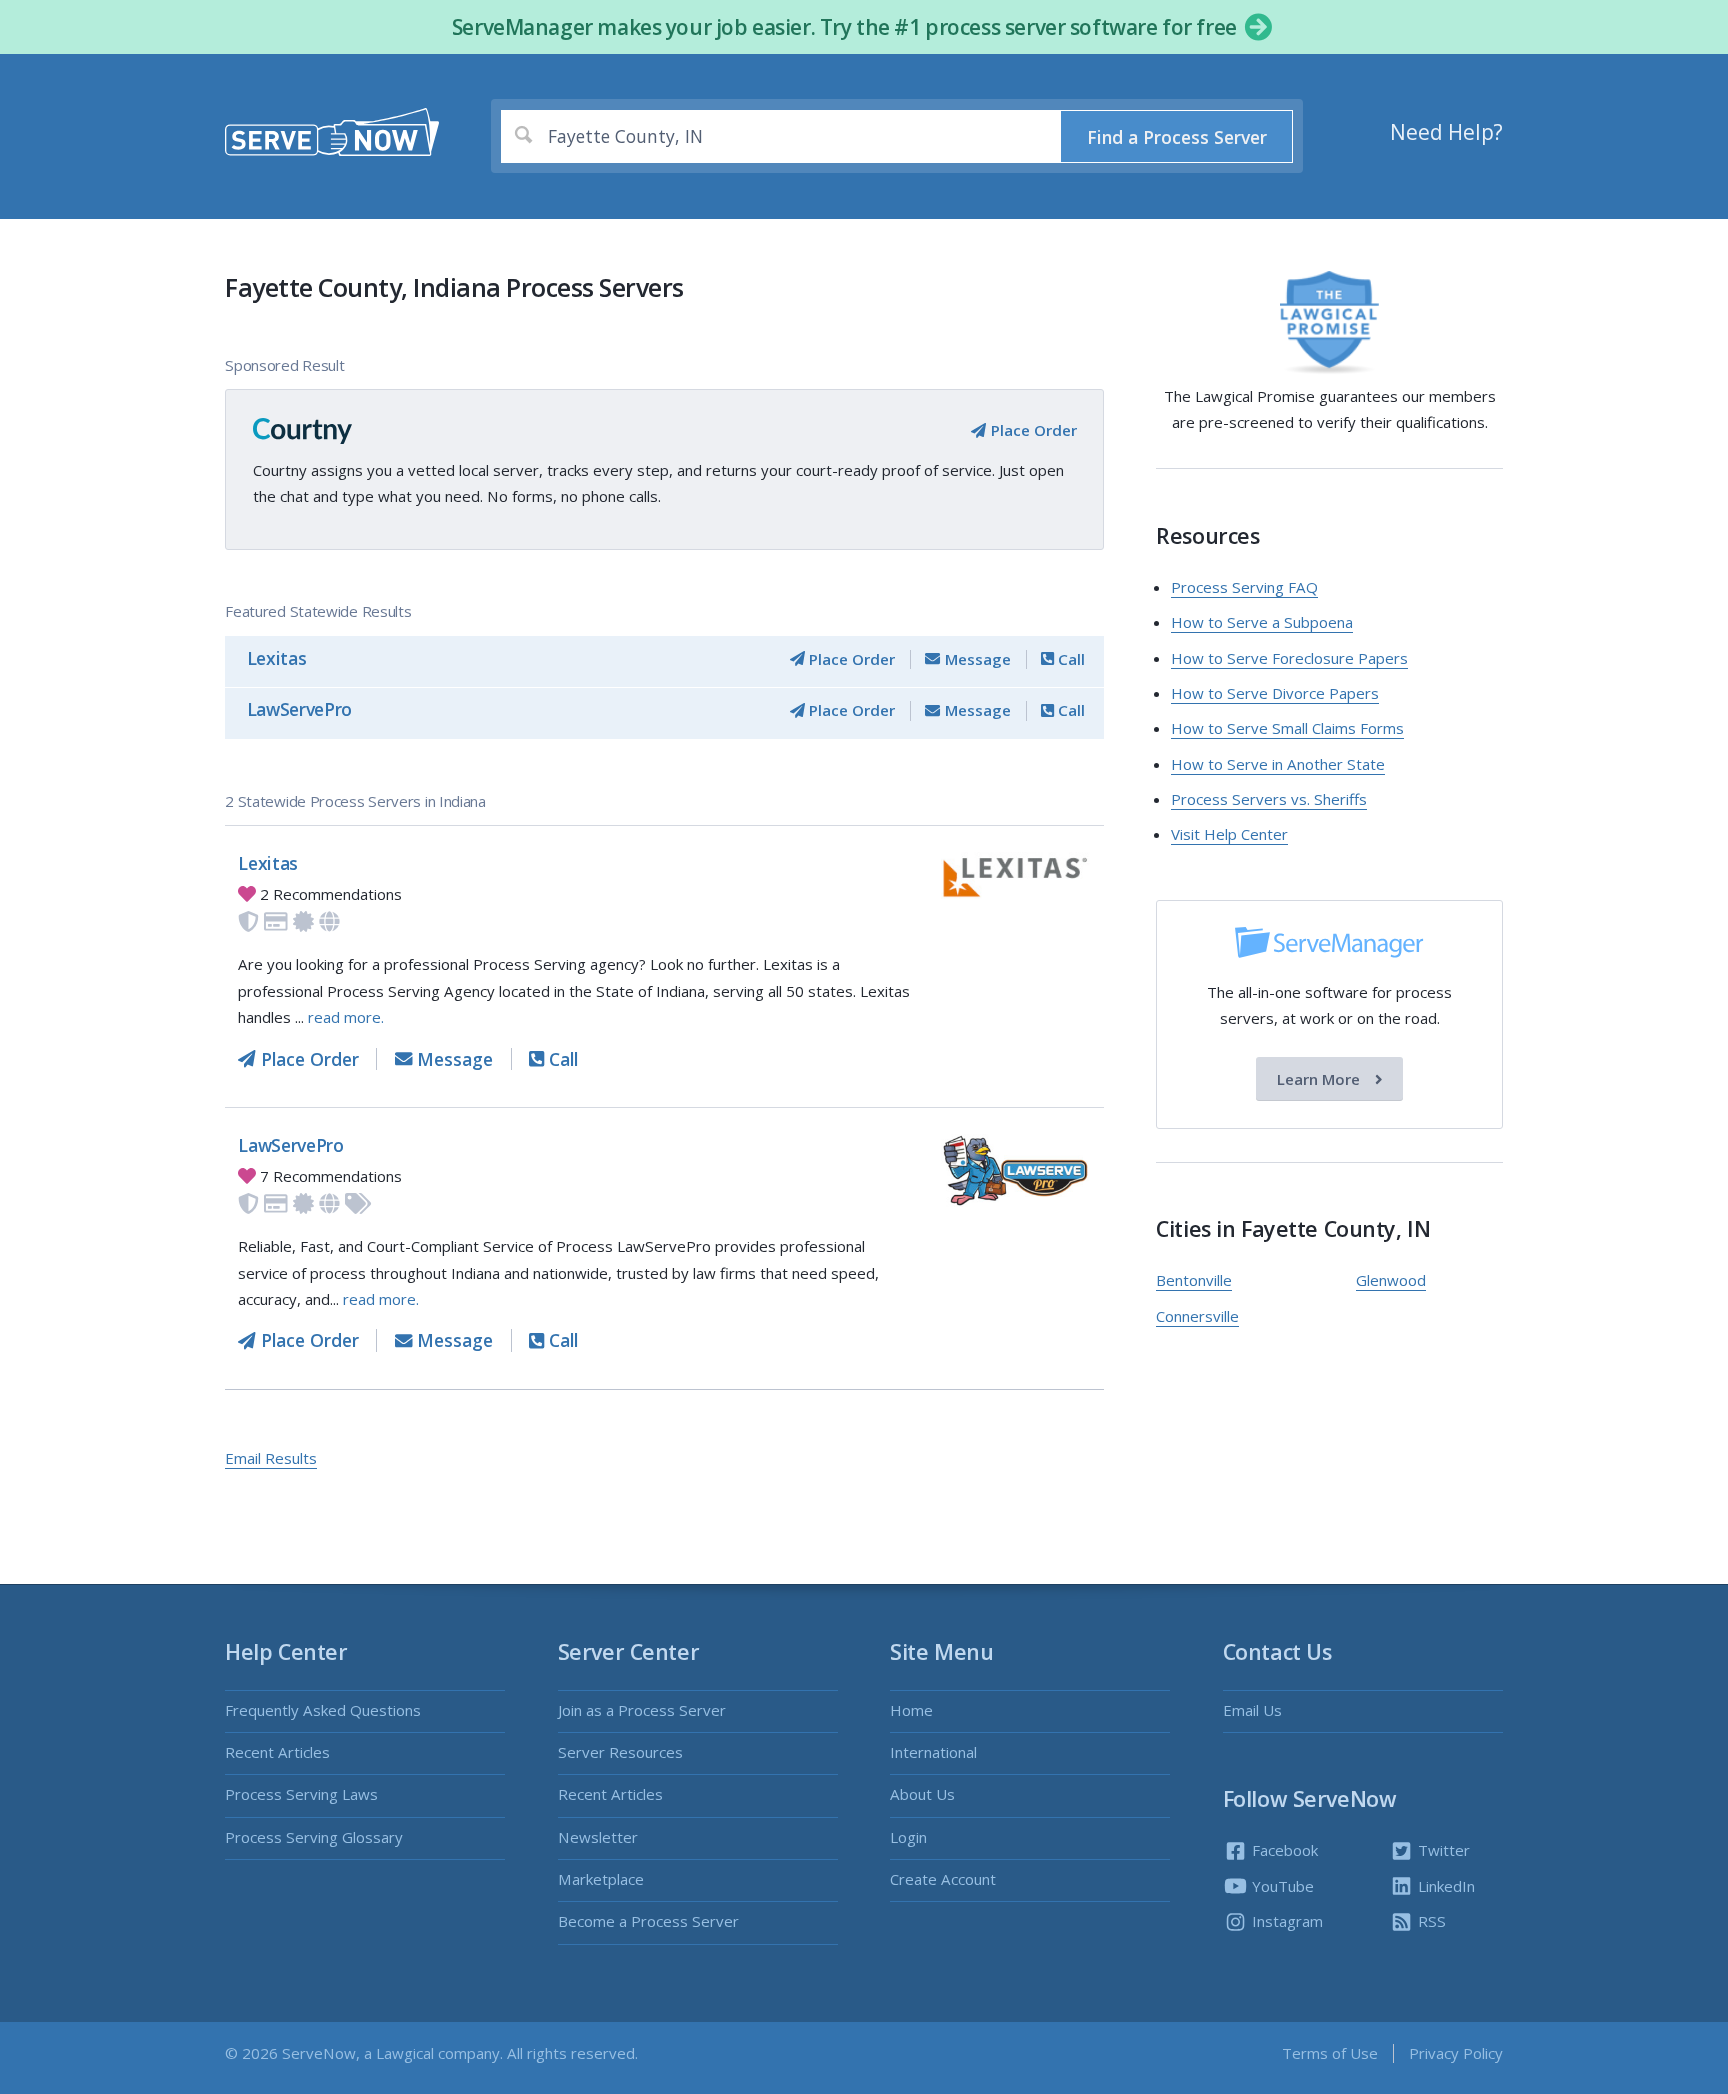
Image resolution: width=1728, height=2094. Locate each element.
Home (911, 1710)
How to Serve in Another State (1278, 764)
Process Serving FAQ (1244, 587)
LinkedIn (1444, 1886)
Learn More (1320, 1079)
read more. (346, 1017)
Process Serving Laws (301, 1794)
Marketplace (601, 1879)
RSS (1430, 1921)
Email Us (1252, 1710)
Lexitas (277, 658)
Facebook (1283, 1850)
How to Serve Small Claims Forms (1287, 728)
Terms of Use (1330, 2053)
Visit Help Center (1229, 834)
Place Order (1031, 430)
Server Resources (620, 1752)
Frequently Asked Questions (323, 1710)
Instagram (1285, 1921)
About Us (922, 1794)
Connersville (1197, 1316)
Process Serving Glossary (314, 1837)
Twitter (1442, 1850)
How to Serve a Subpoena (1262, 622)
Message (975, 659)
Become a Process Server (648, 1921)
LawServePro (299, 709)
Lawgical (405, 2053)
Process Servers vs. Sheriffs (1269, 799)
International (933, 1752)
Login (908, 1837)
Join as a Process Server (642, 1710)
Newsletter (598, 1837)
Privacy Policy (1456, 2053)
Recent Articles (277, 1752)
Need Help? (1446, 132)
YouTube (1281, 1886)
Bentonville (1194, 1280)
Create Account (943, 1879)
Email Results (271, 1458)
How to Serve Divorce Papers (1275, 693)
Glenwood (1391, 1280)
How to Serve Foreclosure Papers (1289, 658)
